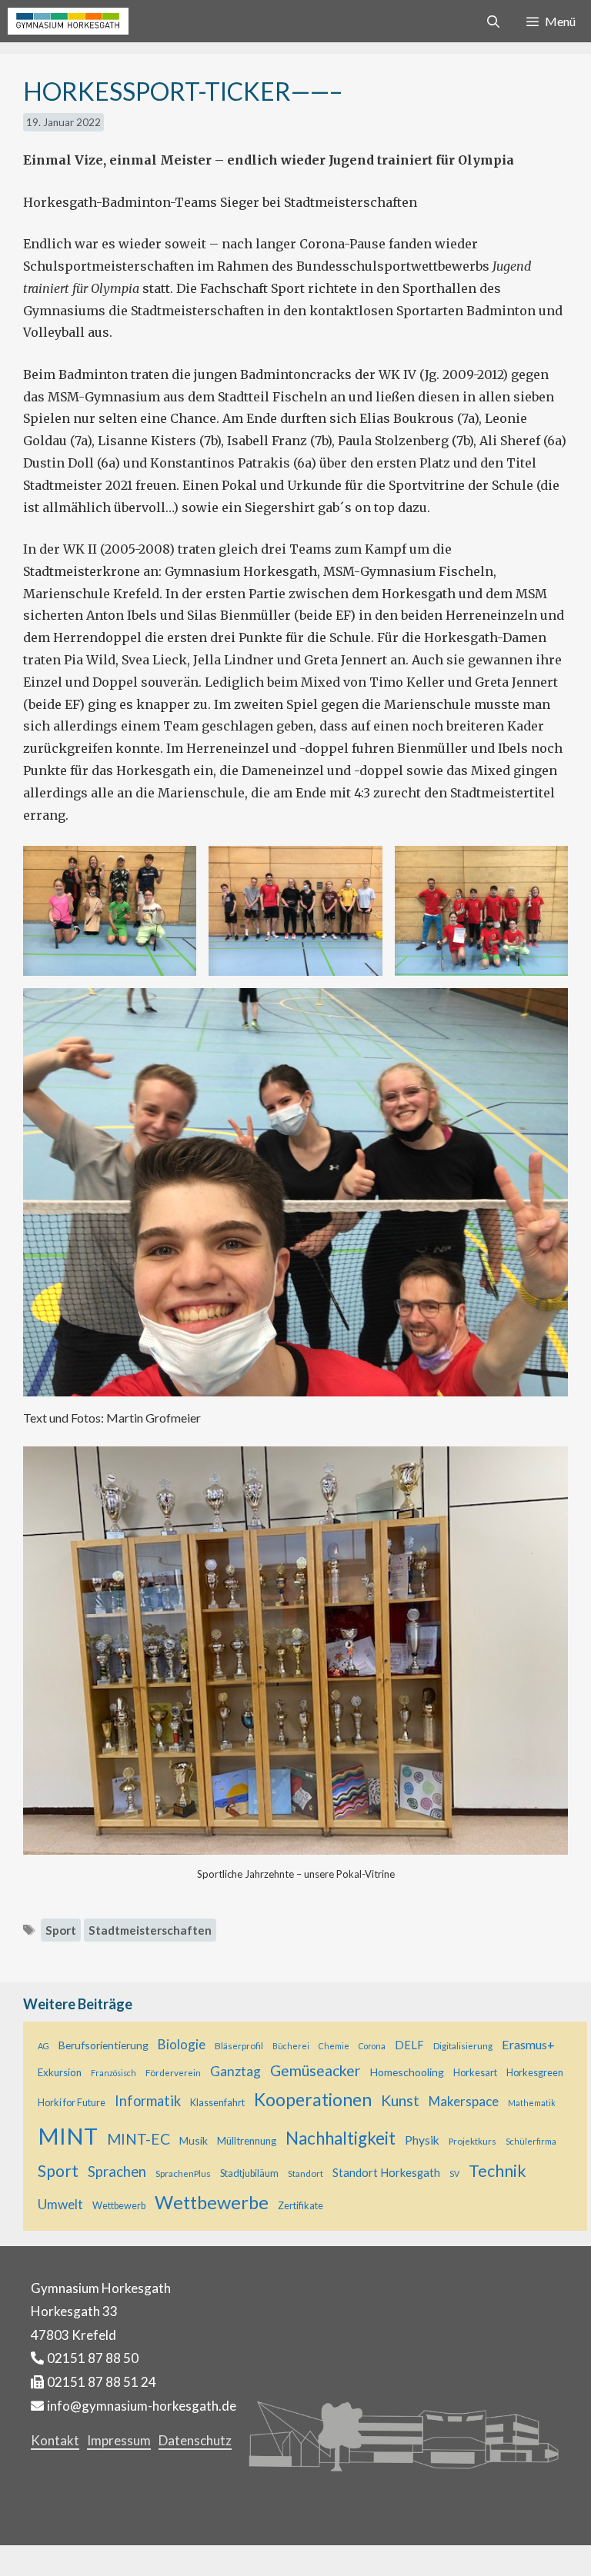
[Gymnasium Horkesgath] (68, 21)
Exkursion (60, 2072)
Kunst (400, 2100)
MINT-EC (139, 2139)
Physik (422, 2140)
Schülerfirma (531, 2141)
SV (454, 2173)
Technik (498, 2171)
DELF (409, 2045)
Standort (306, 2173)
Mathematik (532, 2103)
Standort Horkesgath (386, 2173)
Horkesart (475, 2073)
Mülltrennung (247, 2141)
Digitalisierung (463, 2045)
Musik (194, 2140)
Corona (372, 2046)
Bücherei (291, 2046)
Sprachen (117, 2172)
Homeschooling (407, 2072)
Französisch (114, 2073)
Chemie (334, 2046)
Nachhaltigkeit (341, 2138)
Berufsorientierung (104, 2045)
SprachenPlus (183, 2173)
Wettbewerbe (212, 2202)
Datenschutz (195, 2440)
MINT (68, 2136)
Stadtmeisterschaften (150, 1930)
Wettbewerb (119, 2206)
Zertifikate (301, 2206)
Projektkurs (472, 2141)
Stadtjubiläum (249, 2173)
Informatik (148, 2101)
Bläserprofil (239, 2045)
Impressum (119, 2440)
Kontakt (55, 2440)
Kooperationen (313, 2099)
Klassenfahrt (217, 2103)
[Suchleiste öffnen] (494, 21)
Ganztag (235, 2071)
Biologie (182, 2044)
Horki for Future (72, 2103)
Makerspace (464, 2101)
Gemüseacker (316, 2070)
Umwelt (60, 2204)
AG (43, 2046)
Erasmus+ (528, 2044)
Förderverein (173, 2072)
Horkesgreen (535, 2073)
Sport (61, 1930)
